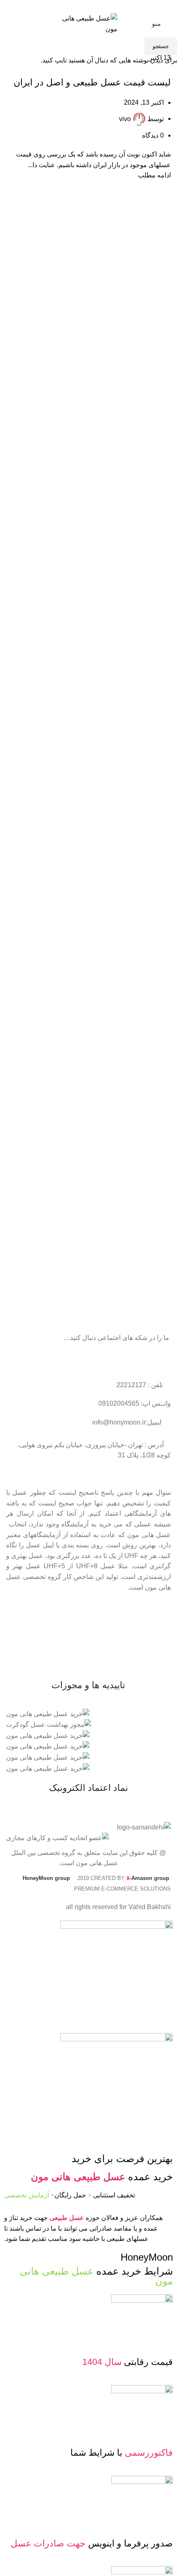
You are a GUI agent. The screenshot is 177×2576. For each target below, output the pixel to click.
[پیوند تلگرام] (70, 6)
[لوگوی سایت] (88, 23)
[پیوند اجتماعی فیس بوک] (108, 6)
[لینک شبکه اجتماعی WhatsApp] (79, 6)
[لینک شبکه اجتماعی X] (98, 6)
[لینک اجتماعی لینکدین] (89, 6)
